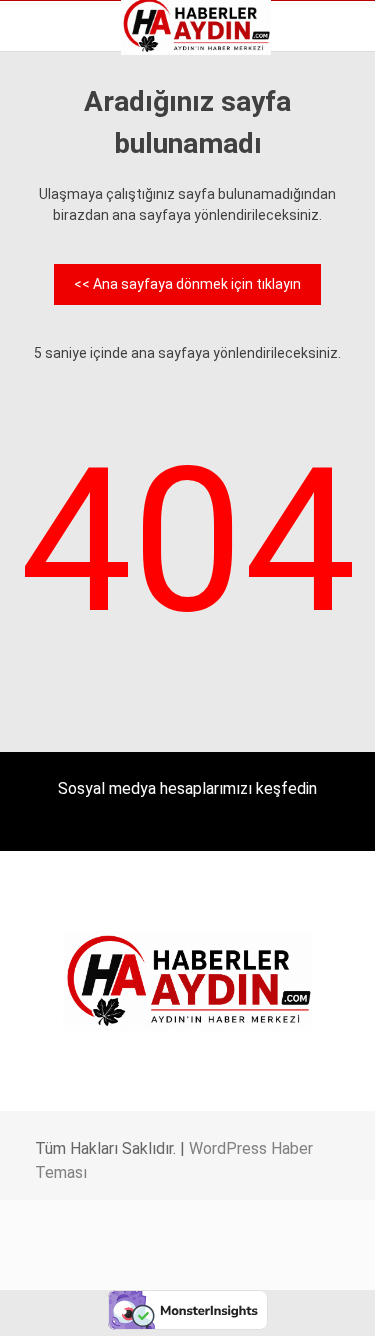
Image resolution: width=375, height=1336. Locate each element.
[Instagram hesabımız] (179, 1303)
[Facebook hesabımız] (62, 1303)
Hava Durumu (73, 239)
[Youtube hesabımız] (237, 1303)
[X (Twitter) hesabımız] (120, 1303)
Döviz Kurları (69, 218)
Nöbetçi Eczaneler (88, 302)
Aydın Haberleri (77, 155)
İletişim (53, 260)
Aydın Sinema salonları (102, 197)
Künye (49, 281)
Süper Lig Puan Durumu (104, 323)
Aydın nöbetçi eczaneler (107, 176)
